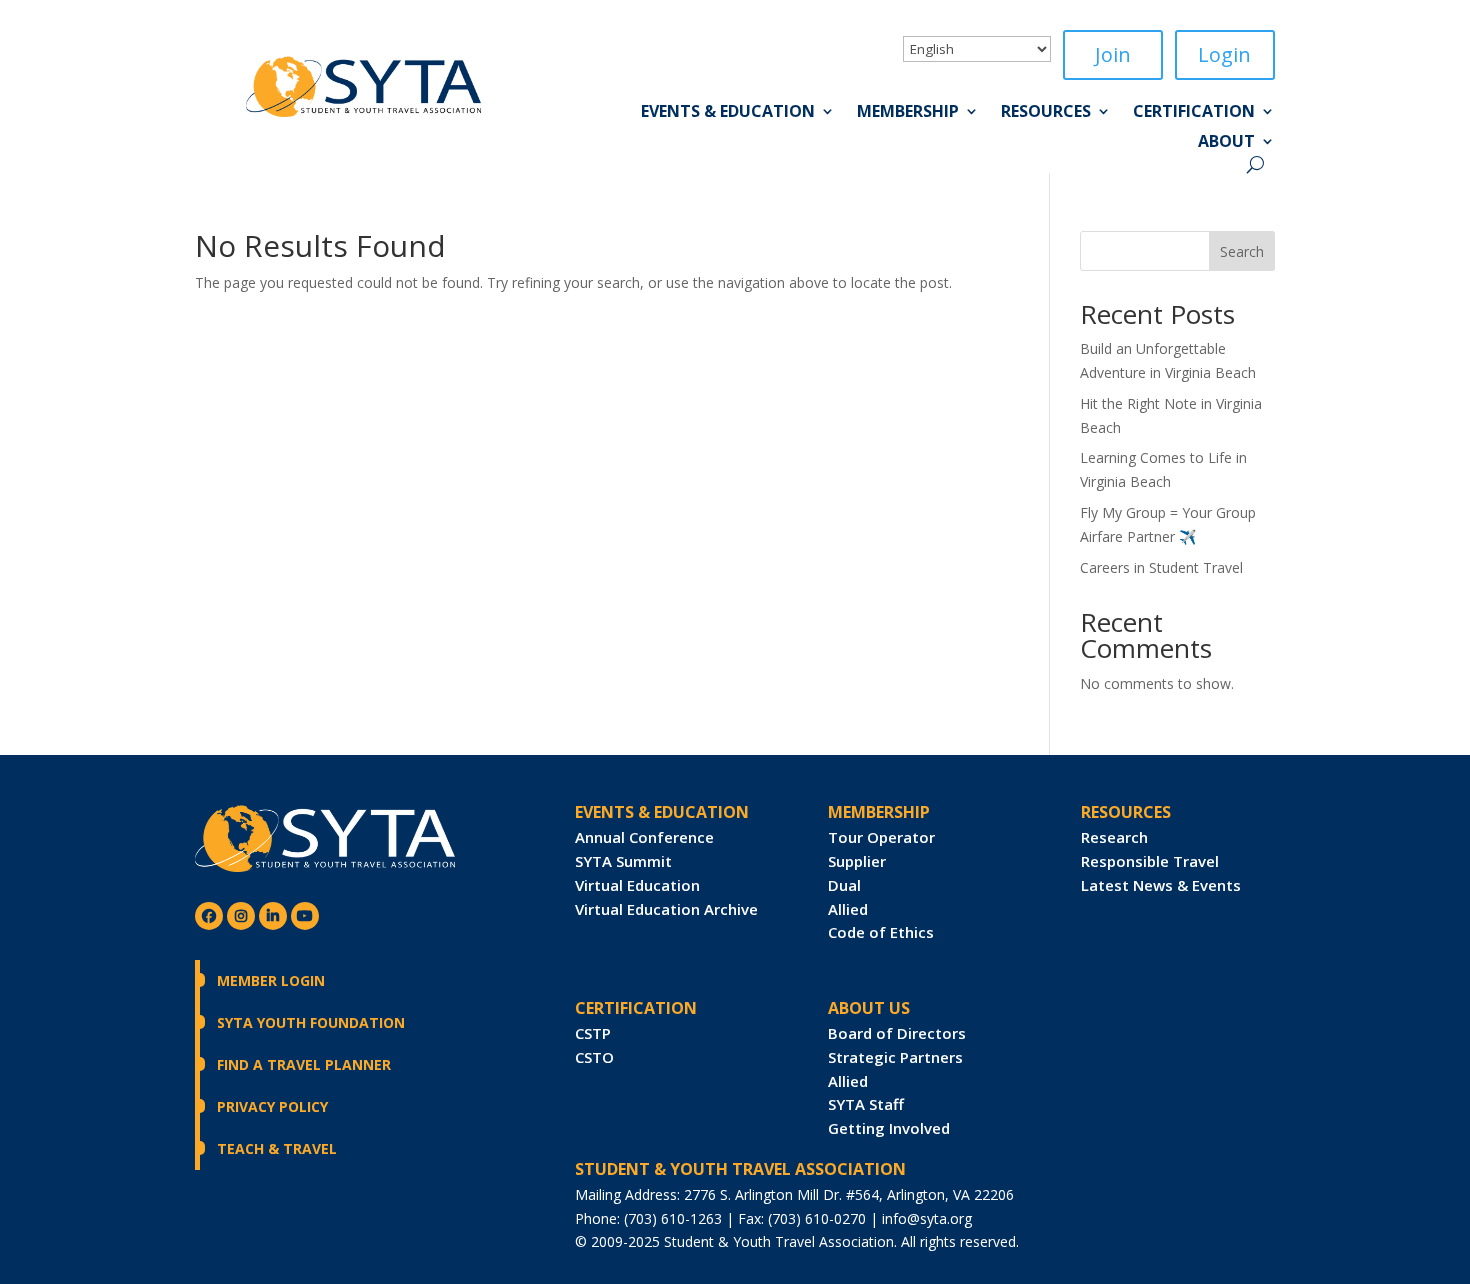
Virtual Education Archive (666, 909)
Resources (1046, 113)
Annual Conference (644, 837)
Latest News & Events (1161, 885)
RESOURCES (1126, 812)
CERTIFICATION (636, 1008)
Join (1113, 54)
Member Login (271, 980)
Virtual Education (637, 885)
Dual (844, 885)
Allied (848, 909)
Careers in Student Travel (1161, 567)
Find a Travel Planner (304, 1064)
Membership (908, 113)
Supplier (857, 861)
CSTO (594, 1057)
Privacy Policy (272, 1106)
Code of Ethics (881, 932)
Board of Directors (897, 1033)
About (1226, 143)
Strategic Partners (895, 1057)
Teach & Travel (277, 1148)
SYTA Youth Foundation (311, 1022)
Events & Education (728, 113)
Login (1224, 54)
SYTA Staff (866, 1104)
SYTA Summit (623, 861)
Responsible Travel (1150, 861)
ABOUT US (869, 1008)
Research (1114, 837)
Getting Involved (889, 1128)
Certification (1194, 113)
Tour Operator (881, 837)
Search (1242, 251)
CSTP (593, 1033)
